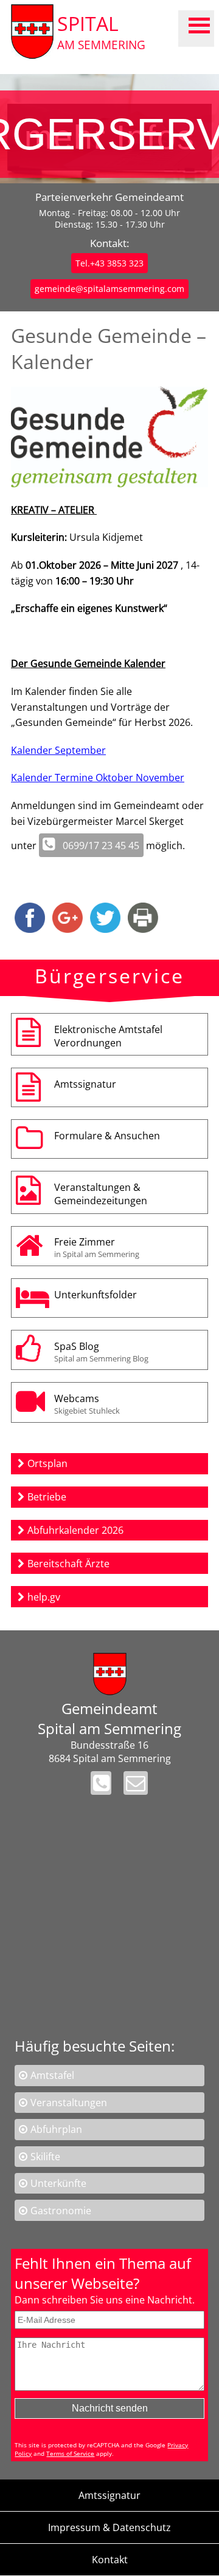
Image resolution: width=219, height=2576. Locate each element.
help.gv (44, 1597)
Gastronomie (61, 2211)
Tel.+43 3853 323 (109, 263)
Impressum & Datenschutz (109, 2527)
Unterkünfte (58, 2183)
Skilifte (45, 2157)
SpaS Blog (101, 1352)
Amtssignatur (85, 1084)
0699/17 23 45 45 (101, 846)
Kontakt (110, 2560)
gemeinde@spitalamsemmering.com (109, 289)
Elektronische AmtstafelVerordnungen (108, 1036)
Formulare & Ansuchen (107, 1136)
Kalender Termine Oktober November (98, 778)
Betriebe (47, 1497)
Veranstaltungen (69, 2103)
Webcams (87, 1404)
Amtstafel (52, 2075)
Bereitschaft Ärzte (68, 1564)
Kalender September (58, 750)
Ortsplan (47, 1463)
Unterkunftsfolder (96, 1295)
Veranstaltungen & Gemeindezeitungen (101, 1194)
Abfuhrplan (56, 2129)
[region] (109, 129)
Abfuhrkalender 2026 (75, 1530)
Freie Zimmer (97, 1247)
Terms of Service (70, 2453)
